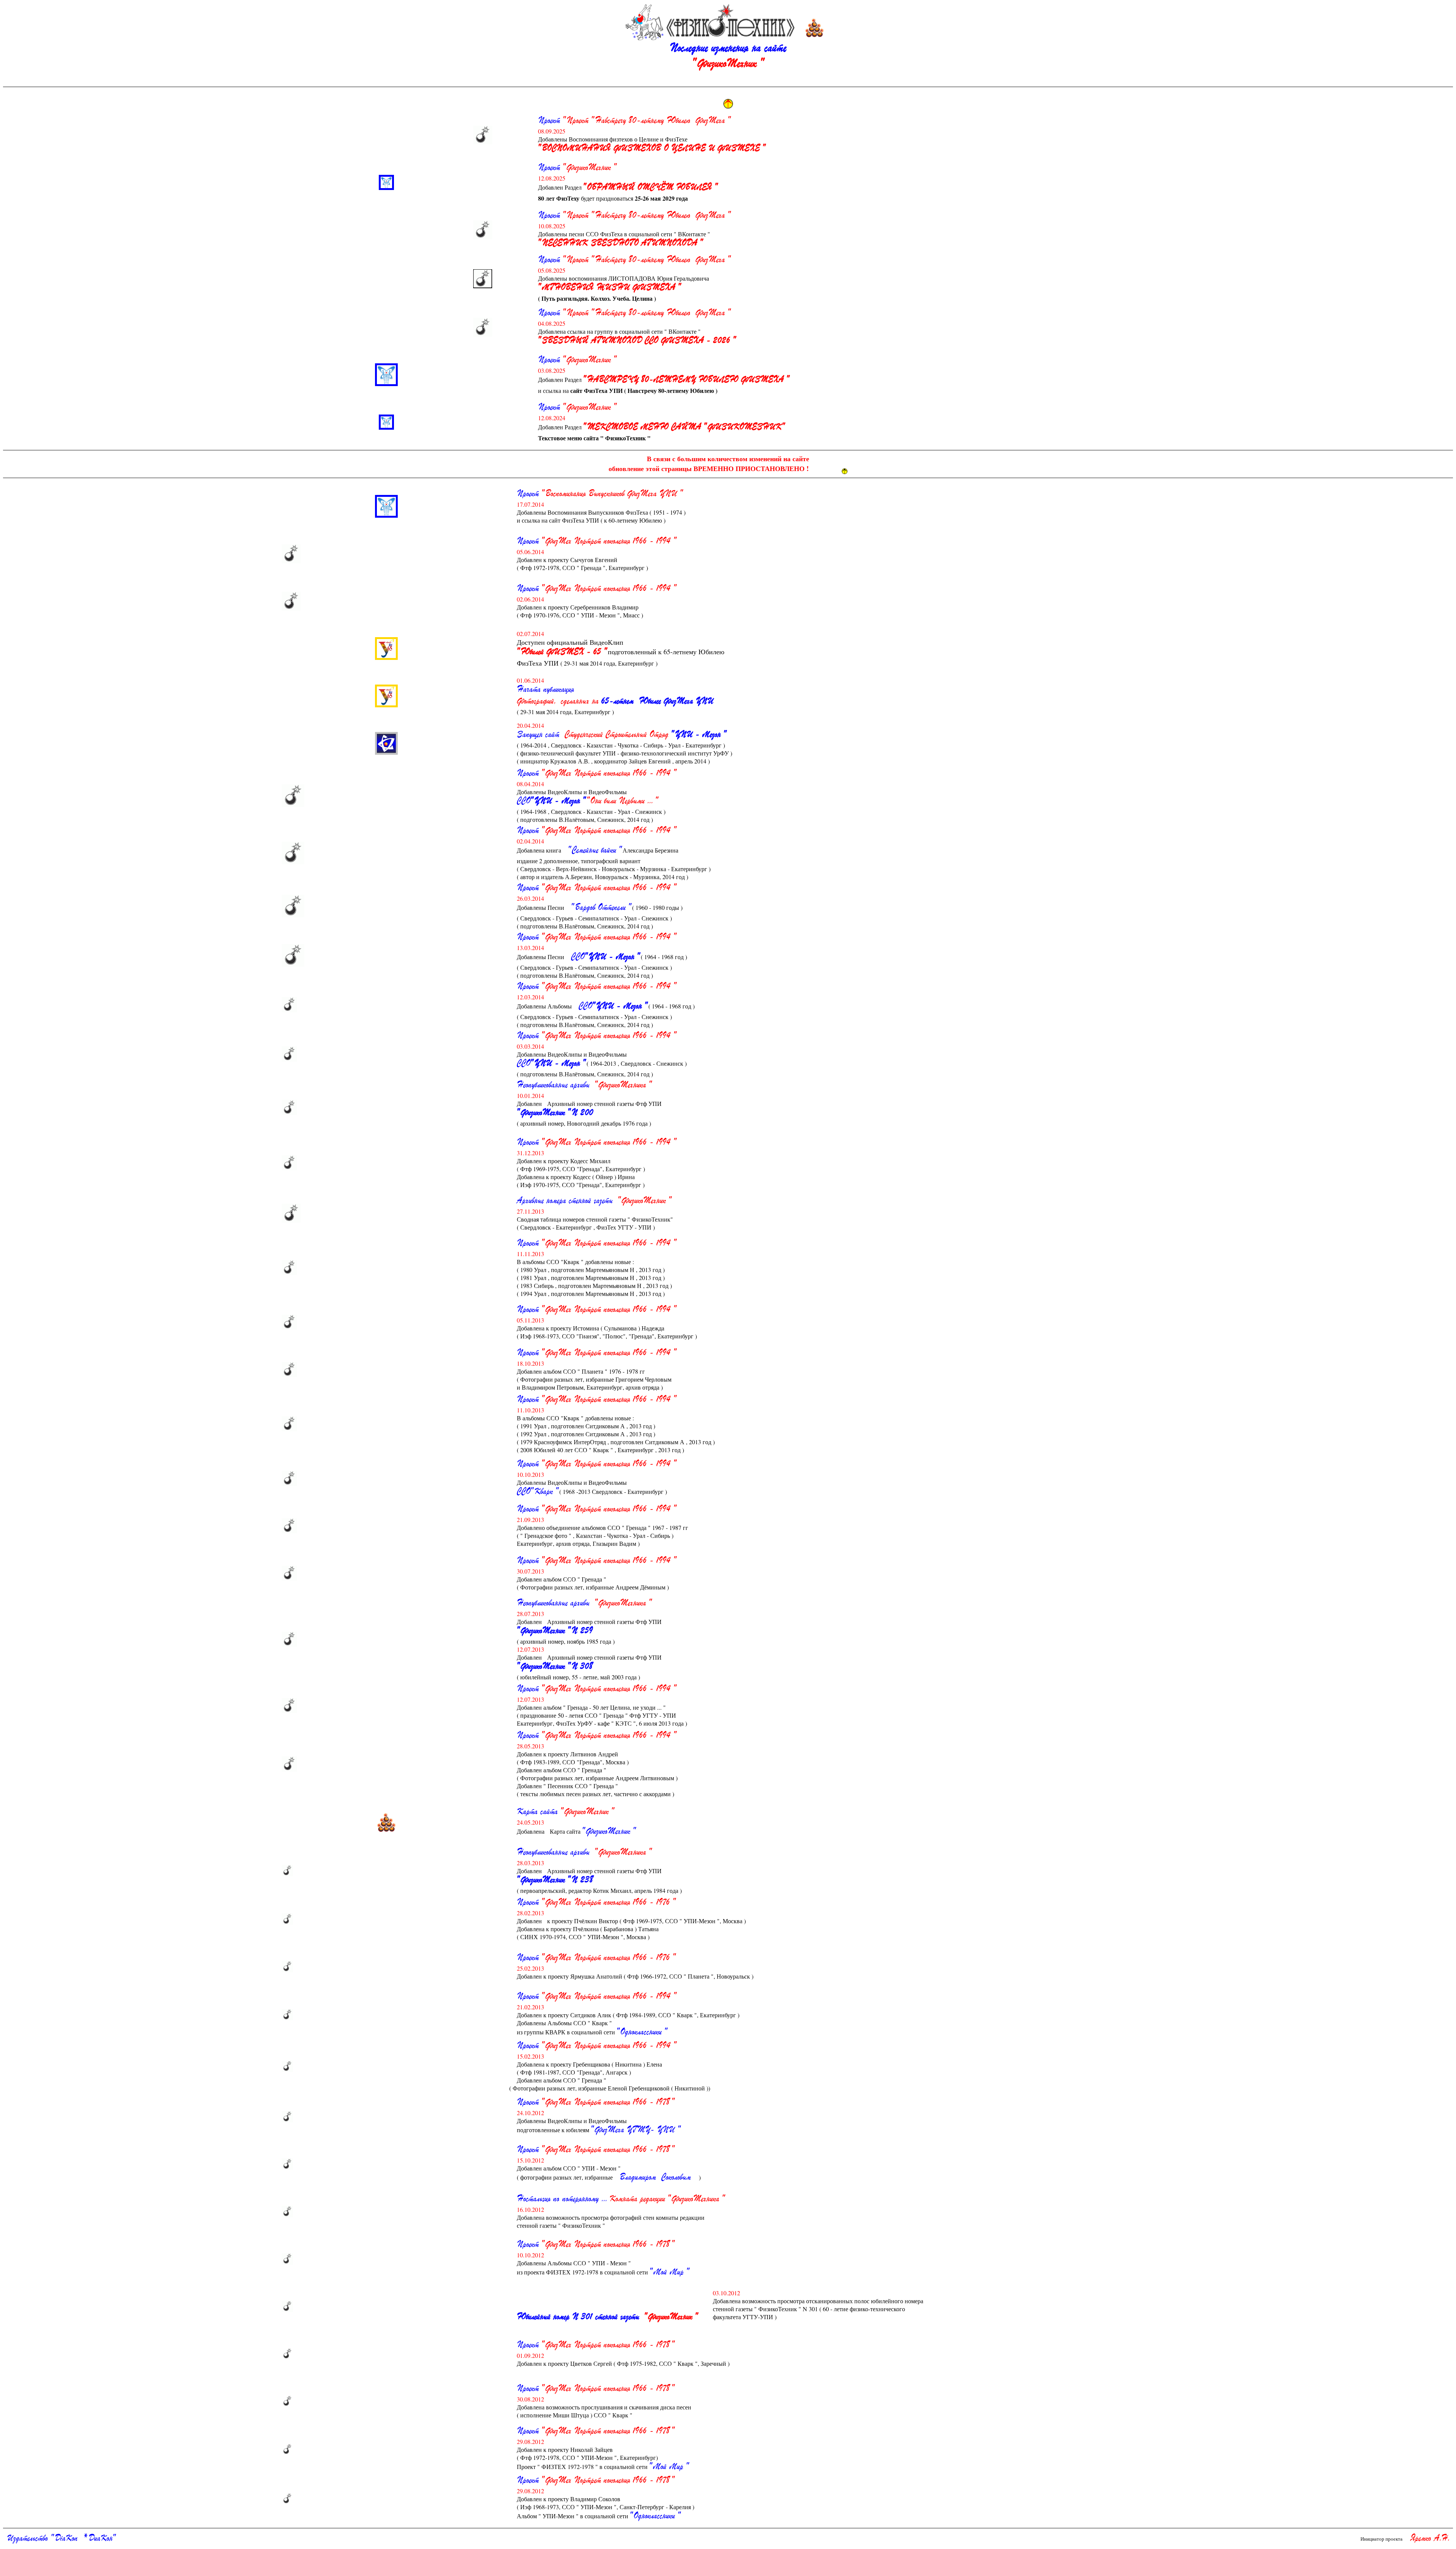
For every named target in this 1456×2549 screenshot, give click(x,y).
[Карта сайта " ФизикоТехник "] (386, 1822)
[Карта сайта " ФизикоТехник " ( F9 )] (814, 28)
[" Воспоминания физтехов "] (483, 135)
